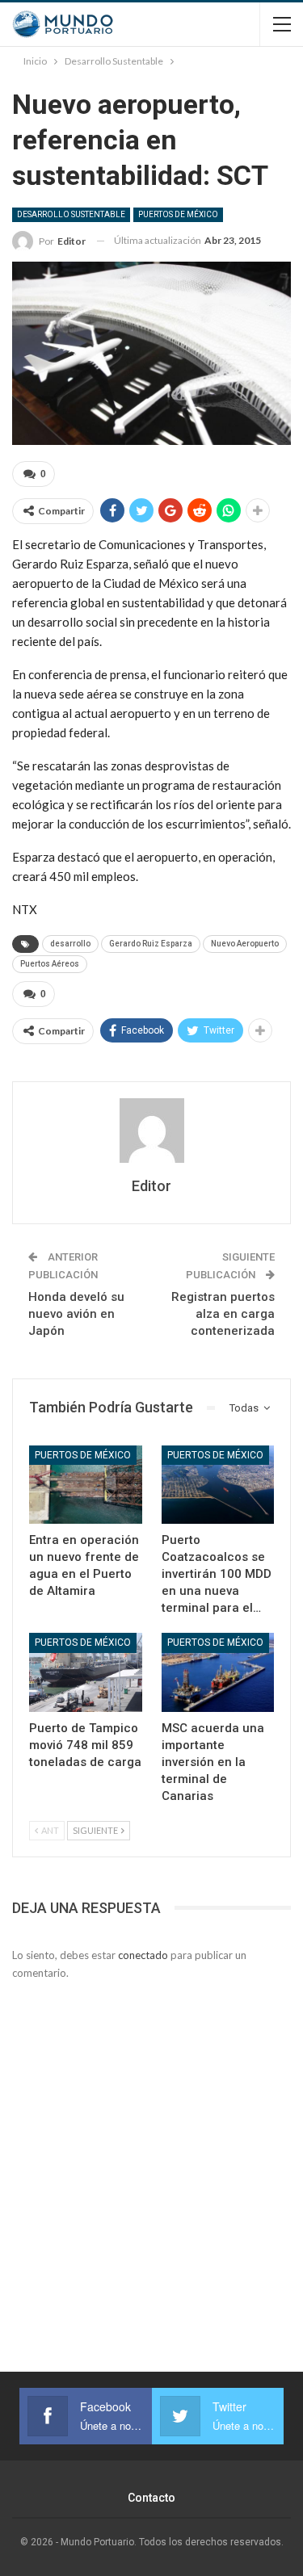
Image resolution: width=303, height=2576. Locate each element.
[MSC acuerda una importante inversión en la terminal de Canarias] (218, 1672)
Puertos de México (178, 214)
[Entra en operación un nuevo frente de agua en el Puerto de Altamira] (86, 1485)
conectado (143, 1955)
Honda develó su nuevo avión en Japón (76, 1314)
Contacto (151, 2498)
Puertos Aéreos (50, 964)
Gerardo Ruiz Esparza (151, 944)
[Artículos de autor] (151, 1131)
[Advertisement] (151, 2157)
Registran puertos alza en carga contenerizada (223, 1314)
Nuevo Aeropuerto (245, 944)
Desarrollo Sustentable (71, 214)
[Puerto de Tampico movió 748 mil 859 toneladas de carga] (86, 1672)
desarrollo (70, 944)
